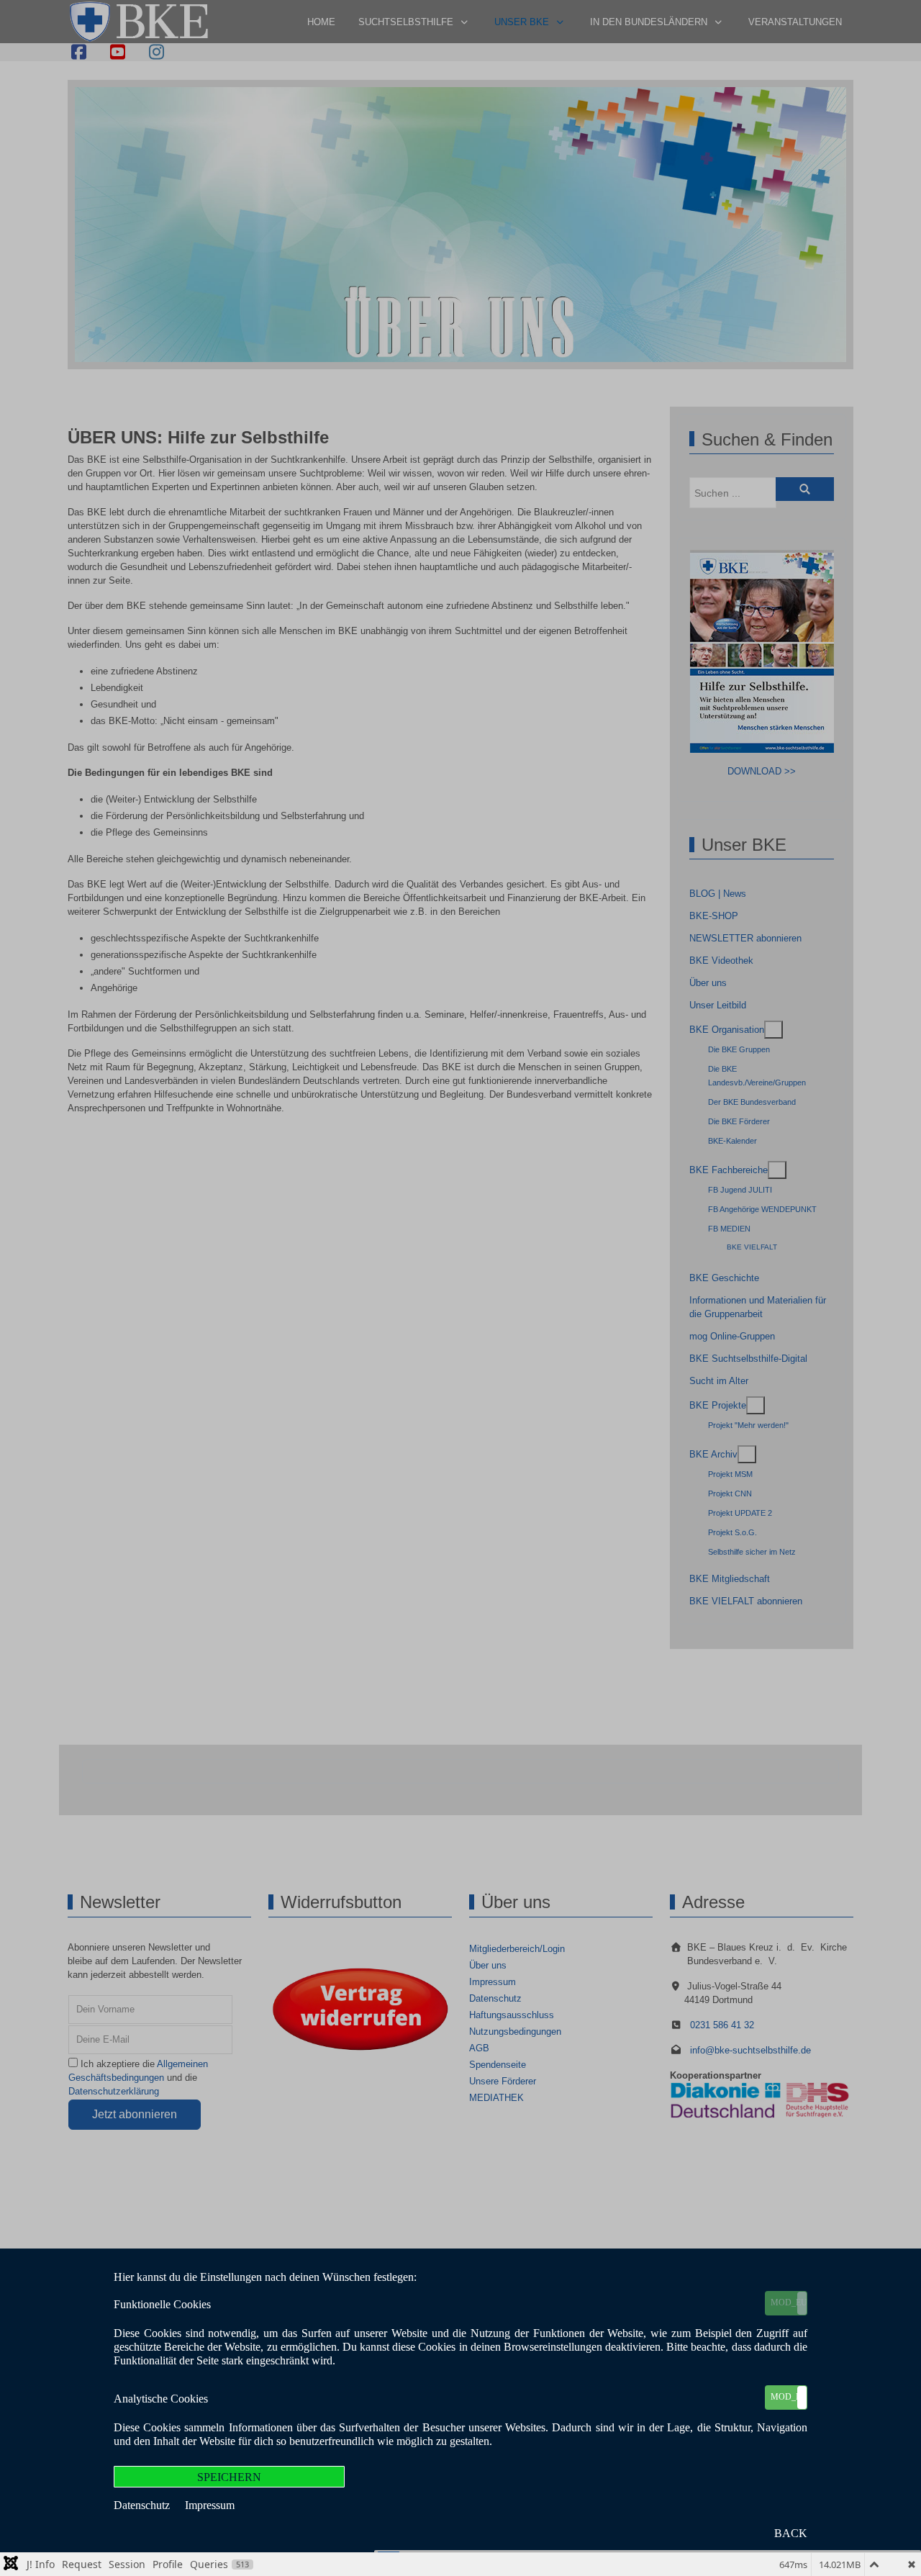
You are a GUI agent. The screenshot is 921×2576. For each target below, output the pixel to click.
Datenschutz (143, 2505)
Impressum (210, 2505)
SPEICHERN (229, 2477)
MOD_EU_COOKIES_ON (789, 2302)
